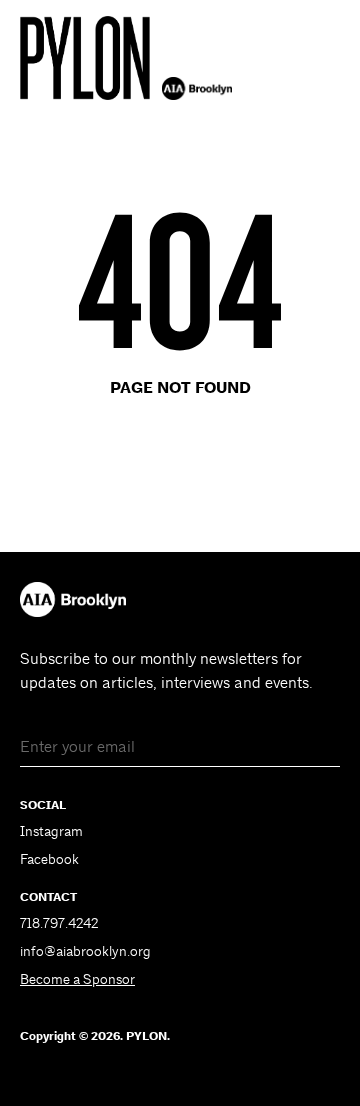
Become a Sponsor (77, 979)
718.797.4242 (59, 923)
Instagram (51, 831)
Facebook (49, 859)
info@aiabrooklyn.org (85, 951)
